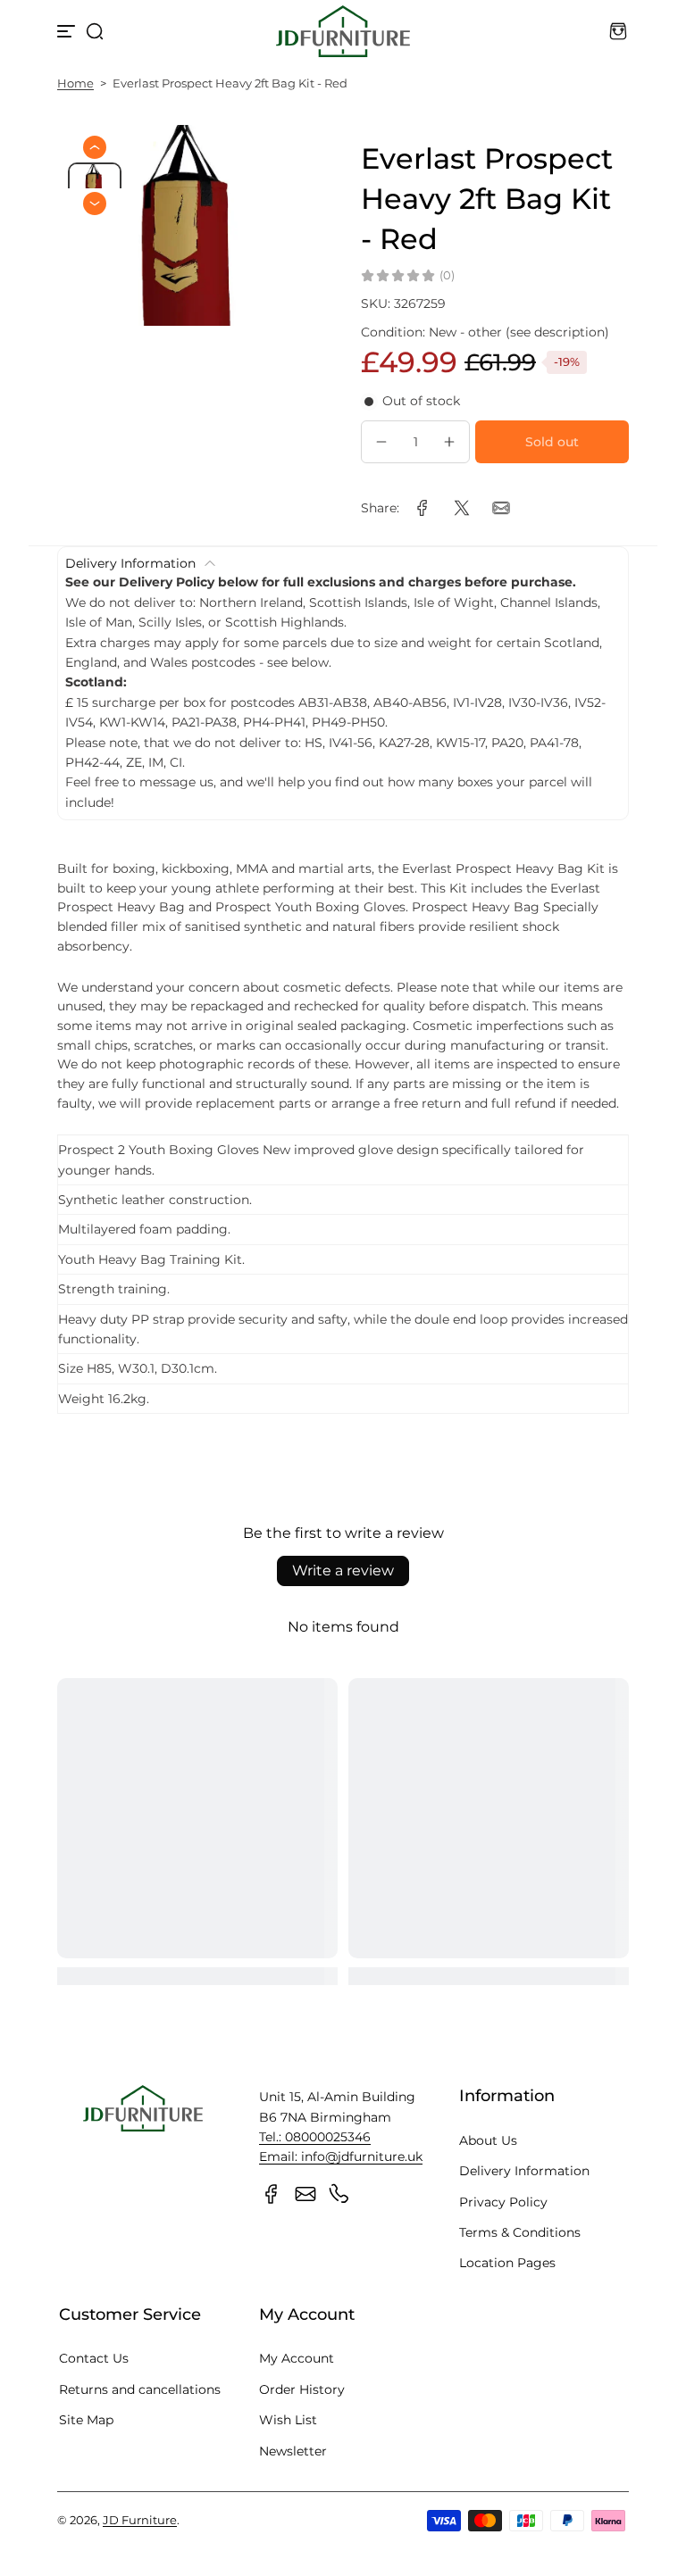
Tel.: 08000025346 (315, 2137)
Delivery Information (524, 2171)
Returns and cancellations (140, 2389)
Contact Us (94, 2358)
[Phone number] (339, 2194)
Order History (302, 2389)
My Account (297, 2358)
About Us (488, 2140)
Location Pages (507, 2263)
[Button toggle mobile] (68, 31)
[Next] (95, 204)
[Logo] (343, 31)
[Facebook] (272, 2194)
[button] (95, 31)
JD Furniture (140, 2520)
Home (75, 83)
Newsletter (293, 2451)
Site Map (86, 2420)
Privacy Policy (503, 2202)
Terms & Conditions (520, 2232)
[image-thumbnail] (95, 183)
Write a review (343, 1571)
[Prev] (95, 147)
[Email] (305, 2194)
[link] (422, 508)
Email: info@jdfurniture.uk (341, 2156)
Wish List (288, 2420)
